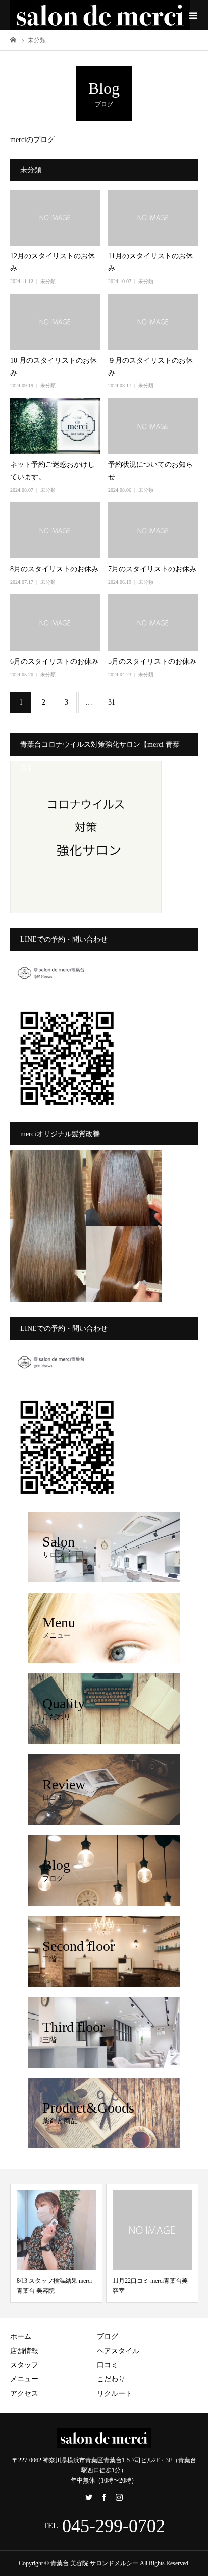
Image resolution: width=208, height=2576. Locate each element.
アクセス (24, 2393)
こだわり (111, 2379)
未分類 (48, 281)
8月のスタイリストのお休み (54, 569)
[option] (56, 2243)
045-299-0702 (114, 2526)
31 (112, 702)
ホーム (21, 2337)
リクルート (115, 2393)
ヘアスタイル (118, 2351)
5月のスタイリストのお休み (152, 661)
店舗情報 (24, 2351)
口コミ (108, 2365)
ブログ (108, 2337)
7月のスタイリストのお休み (152, 569)
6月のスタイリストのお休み (54, 661)
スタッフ (24, 2365)
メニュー (24, 2379)
